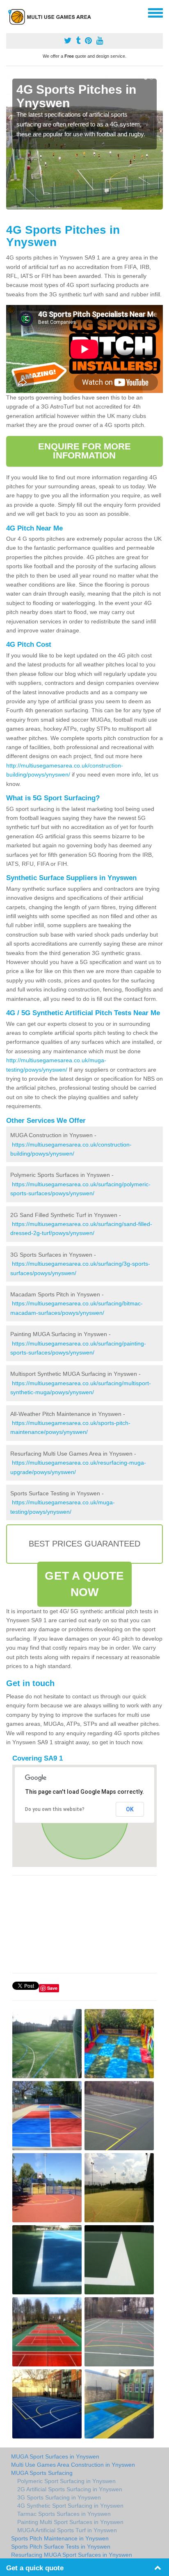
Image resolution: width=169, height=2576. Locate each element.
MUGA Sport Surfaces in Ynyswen (55, 2456)
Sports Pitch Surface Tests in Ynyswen (61, 2547)
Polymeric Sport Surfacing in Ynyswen (66, 2481)
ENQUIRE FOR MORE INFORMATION (85, 451)
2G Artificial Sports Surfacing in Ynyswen (70, 2489)
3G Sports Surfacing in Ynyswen (59, 2497)
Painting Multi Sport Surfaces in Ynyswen (70, 2522)
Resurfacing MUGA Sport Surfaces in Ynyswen (72, 2555)
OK (130, 1809)
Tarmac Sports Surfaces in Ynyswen (64, 2514)
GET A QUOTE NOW (84, 1584)
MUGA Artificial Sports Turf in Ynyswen (67, 2530)
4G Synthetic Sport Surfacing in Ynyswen (70, 2506)
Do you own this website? (55, 1809)
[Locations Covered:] (10, 12)
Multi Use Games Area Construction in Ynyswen (73, 2465)
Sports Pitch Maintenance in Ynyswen (60, 2538)
